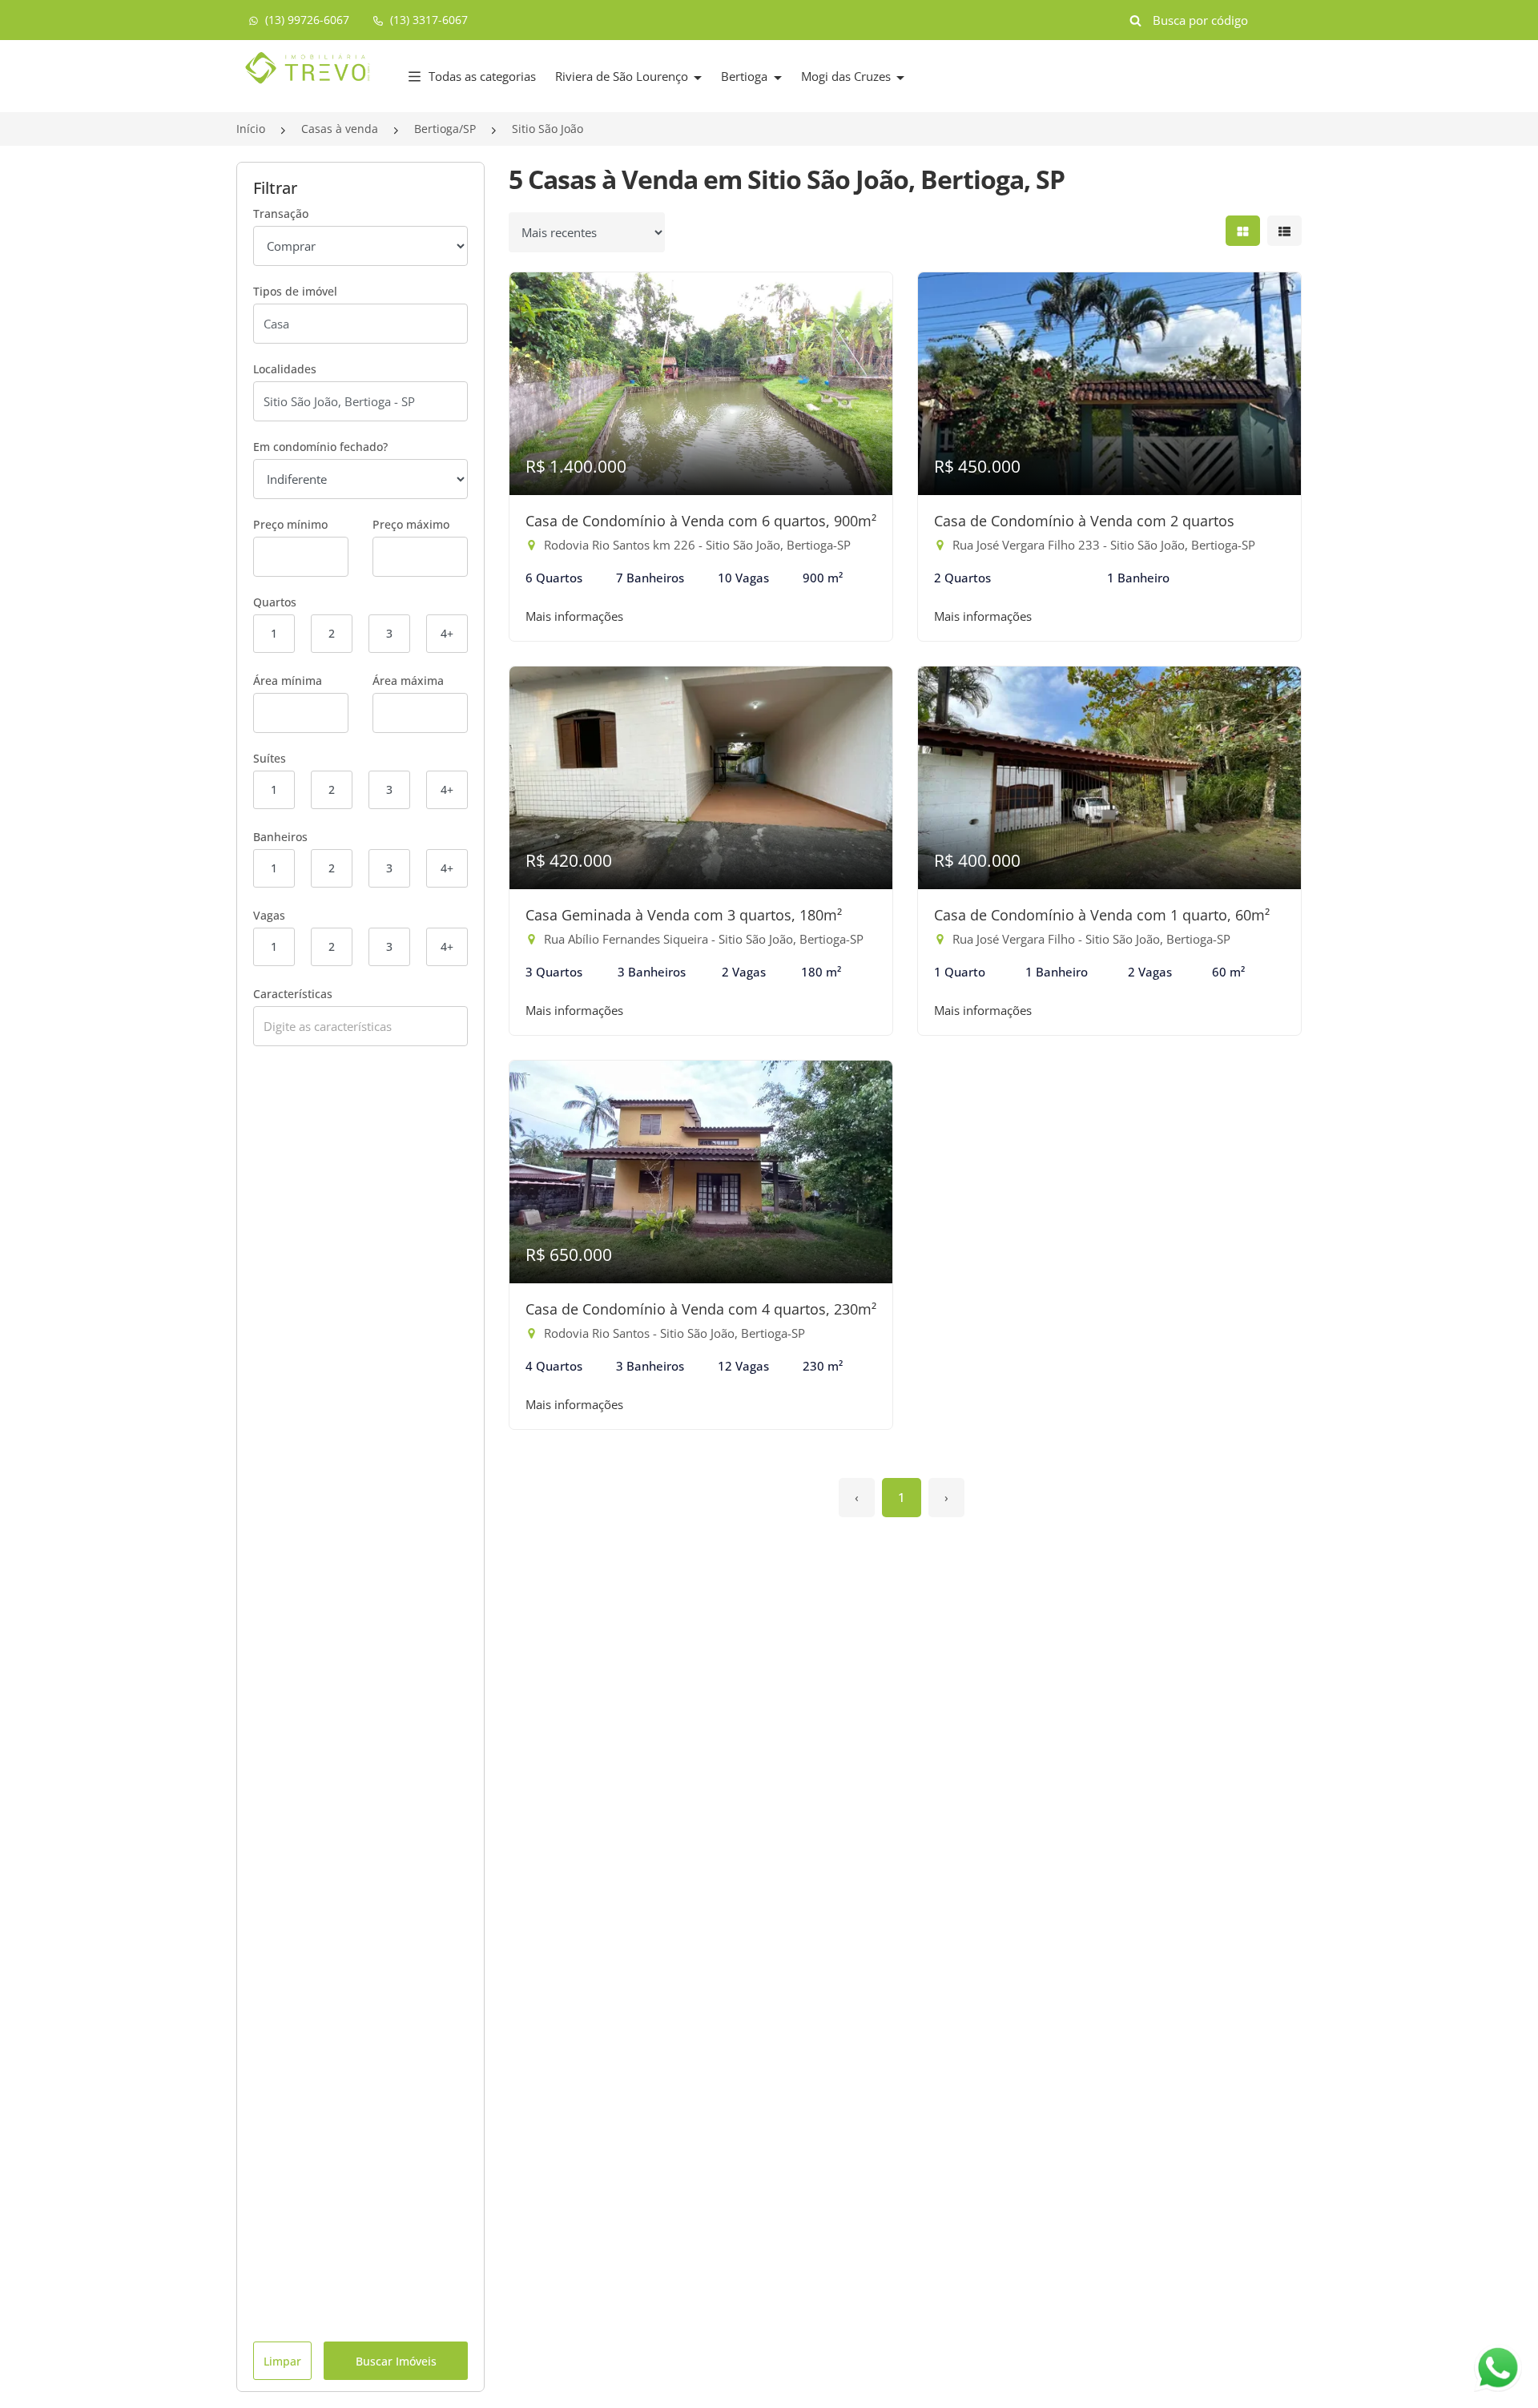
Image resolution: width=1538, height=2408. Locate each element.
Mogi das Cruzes (848, 76)
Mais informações (574, 616)
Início (251, 129)
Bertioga (746, 76)
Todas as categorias (482, 76)
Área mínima (288, 681)
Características (293, 994)
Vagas (269, 915)
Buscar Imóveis (396, 2361)
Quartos (275, 602)
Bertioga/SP (445, 129)
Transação (281, 213)
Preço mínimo (290, 524)
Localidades (285, 369)
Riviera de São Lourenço (623, 76)
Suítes (270, 758)
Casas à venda (340, 129)
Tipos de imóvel (295, 291)
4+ (447, 633)
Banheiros (280, 837)
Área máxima (408, 681)
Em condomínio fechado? (320, 447)
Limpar (282, 2361)
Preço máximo (411, 524)
